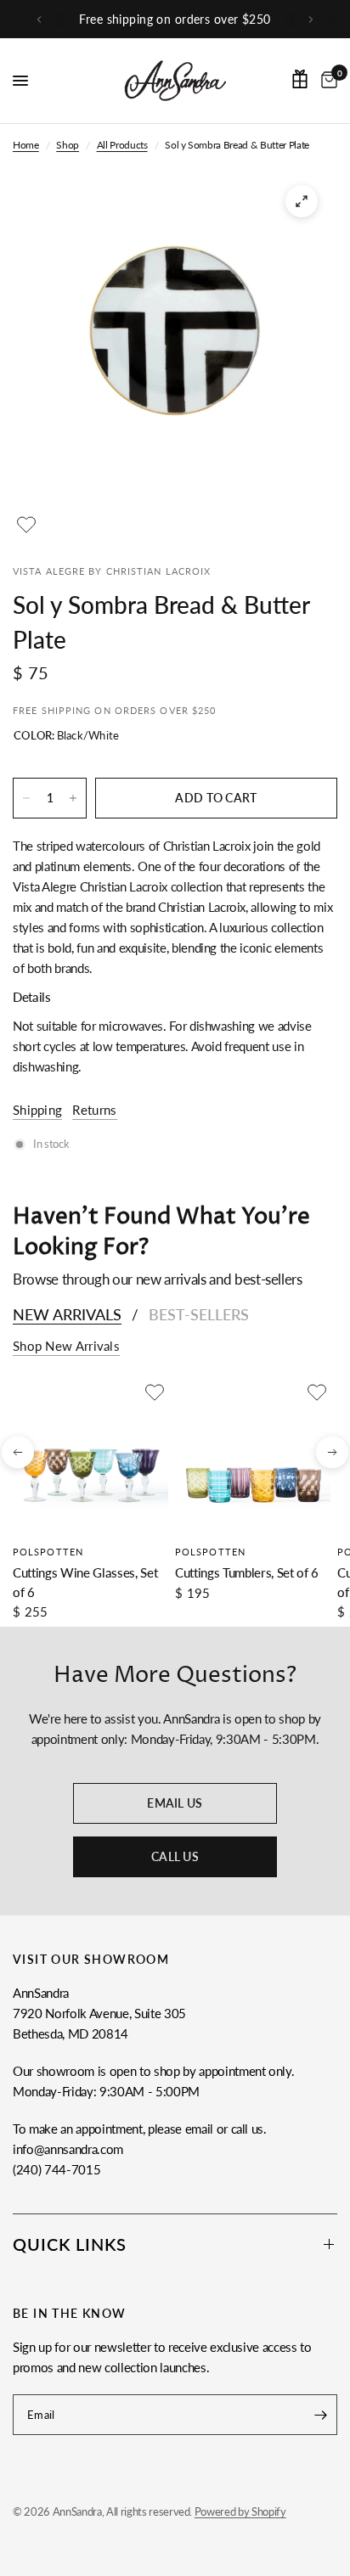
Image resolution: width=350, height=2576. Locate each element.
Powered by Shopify (240, 2511)
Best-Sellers (199, 1314)
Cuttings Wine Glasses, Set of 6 (85, 1582)
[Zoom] (302, 201)
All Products (122, 145)
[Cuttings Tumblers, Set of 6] (253, 1457)
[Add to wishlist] (26, 525)
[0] (326, 81)
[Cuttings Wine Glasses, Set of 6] (90, 1457)
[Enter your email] (320, 2415)
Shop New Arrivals (66, 1346)
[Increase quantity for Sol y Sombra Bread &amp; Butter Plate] (73, 798)
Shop (68, 145)
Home (26, 145)
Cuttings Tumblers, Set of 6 (247, 1572)
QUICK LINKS (70, 2244)
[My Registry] (300, 79)
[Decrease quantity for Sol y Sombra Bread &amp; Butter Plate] (26, 798)
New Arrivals (67, 1314)
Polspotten (48, 1552)
